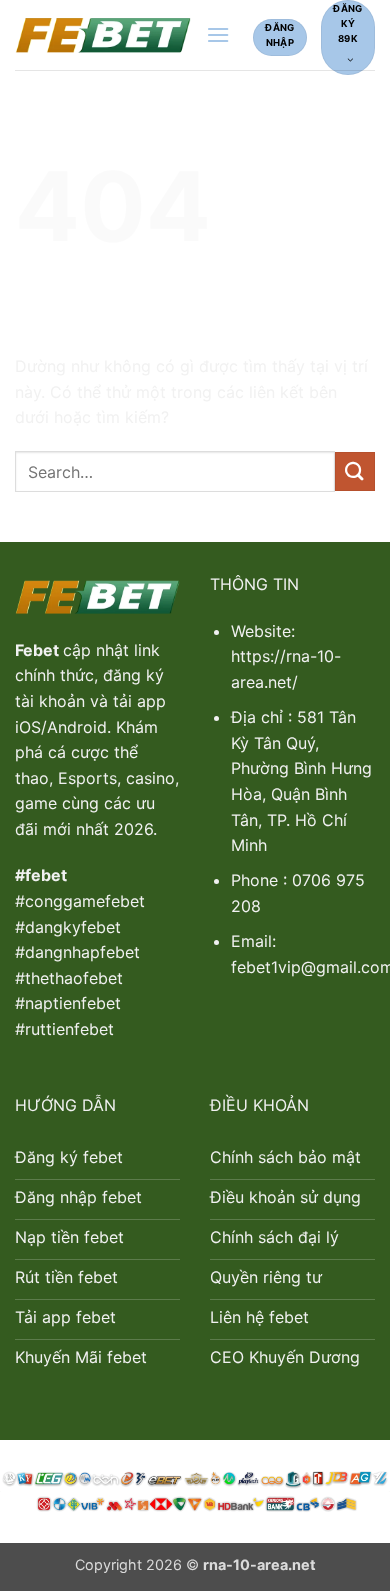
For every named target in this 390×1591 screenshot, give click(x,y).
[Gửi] (355, 471)
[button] (218, 34)
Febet (39, 650)
